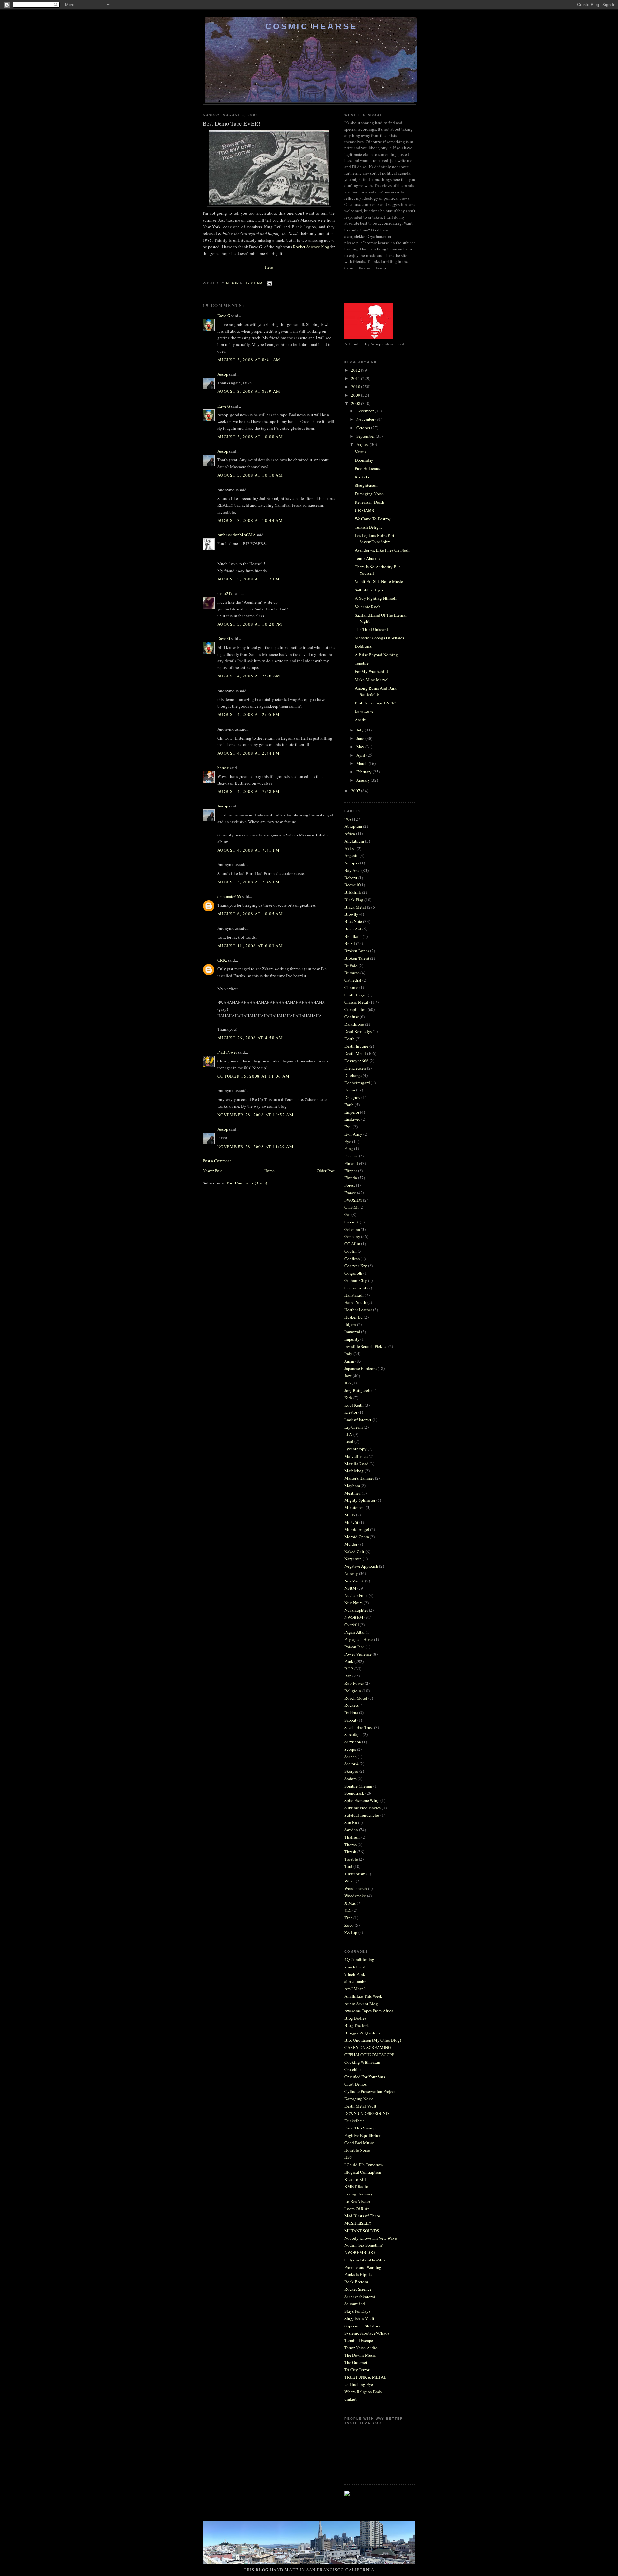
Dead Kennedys (358, 1031)
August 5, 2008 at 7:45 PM (249, 882)
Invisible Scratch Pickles (366, 1346)
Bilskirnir (353, 892)
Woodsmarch (356, 1888)
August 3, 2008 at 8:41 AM (249, 360)
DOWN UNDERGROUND (366, 2113)
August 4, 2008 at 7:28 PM (249, 791)
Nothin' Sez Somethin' (364, 2245)
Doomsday (364, 460)
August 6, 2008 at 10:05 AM (250, 914)
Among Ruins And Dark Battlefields (376, 691)
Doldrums (363, 646)
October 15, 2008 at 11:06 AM (253, 1076)
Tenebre (362, 663)
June (361, 738)
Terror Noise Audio (361, 2348)
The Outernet (356, 2362)
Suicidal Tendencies (362, 1815)
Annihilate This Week (363, 1996)
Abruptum (353, 826)
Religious (353, 1691)
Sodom (351, 1779)
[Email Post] (269, 283)
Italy (348, 1354)
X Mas (350, 1903)
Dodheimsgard (357, 1083)
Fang (349, 1148)
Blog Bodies (355, 2018)
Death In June (356, 1046)
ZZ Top (351, 1932)
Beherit (351, 878)
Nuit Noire (354, 1603)
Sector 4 (351, 1764)
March (362, 763)
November (366, 419)
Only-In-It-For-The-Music (366, 2260)
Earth (349, 1105)
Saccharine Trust (359, 1727)
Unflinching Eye (359, 2384)
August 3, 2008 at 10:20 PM (250, 624)
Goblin (351, 1251)
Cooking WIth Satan (362, 2062)
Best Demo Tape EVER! (375, 703)
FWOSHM (353, 1200)
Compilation (356, 1009)
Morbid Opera (357, 1537)
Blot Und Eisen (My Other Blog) (373, 2040)
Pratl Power (227, 1052)
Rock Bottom (356, 2282)
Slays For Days (357, 2311)
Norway (351, 1573)
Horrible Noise (357, 2150)
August (363, 444)
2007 (356, 791)
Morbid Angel (357, 1529)
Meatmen (353, 1493)
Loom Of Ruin (357, 2209)
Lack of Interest (358, 1420)
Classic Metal (356, 1002)
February (365, 772)
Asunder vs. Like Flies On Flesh (382, 550)
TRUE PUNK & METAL (365, 2377)
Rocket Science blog (312, 247)
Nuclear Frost (356, 1595)
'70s (348, 819)
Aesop (223, 374)
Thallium (352, 1837)
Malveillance (356, 1456)
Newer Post (212, 1171)
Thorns (351, 1845)
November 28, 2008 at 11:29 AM (256, 1146)
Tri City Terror (357, 2370)
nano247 (225, 593)
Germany (352, 1236)
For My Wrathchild (371, 671)
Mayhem (352, 1486)
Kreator (351, 1412)
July (360, 730)
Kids (348, 1398)
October (364, 428)
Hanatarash (354, 1295)
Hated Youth (355, 1302)
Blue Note (353, 921)
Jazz (348, 1376)
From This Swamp (360, 2128)
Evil (348, 1127)
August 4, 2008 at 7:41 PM (249, 850)
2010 (356, 387)
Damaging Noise (369, 494)
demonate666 (229, 896)
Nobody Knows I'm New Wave (371, 2238)
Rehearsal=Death (370, 502)
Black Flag (354, 900)
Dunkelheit (354, 2121)
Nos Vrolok (354, 1581)
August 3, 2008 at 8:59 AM (249, 391)
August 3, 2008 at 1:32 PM (249, 579)
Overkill (352, 1625)
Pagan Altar (355, 1632)
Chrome (351, 987)
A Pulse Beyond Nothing (376, 655)
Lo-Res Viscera (358, 2201)
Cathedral (353, 980)
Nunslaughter (356, 1610)
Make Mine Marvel (372, 680)
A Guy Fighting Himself (376, 598)
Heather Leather (358, 1310)
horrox (223, 768)
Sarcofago (353, 1734)
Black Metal (355, 907)
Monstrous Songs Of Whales (379, 638)
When (350, 1881)
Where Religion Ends (363, 2392)
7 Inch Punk (355, 1974)
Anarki (361, 720)
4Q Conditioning (359, 1959)
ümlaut (351, 2399)
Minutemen (355, 1507)
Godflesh (352, 1259)
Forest (350, 1185)
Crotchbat (353, 2069)
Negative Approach (361, 1566)
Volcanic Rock (368, 607)
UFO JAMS (364, 510)
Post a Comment (217, 1161)
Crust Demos (356, 2084)
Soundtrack (354, 1793)
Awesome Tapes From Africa (369, 2011)
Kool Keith (354, 1405)
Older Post (326, 1171)
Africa (350, 834)
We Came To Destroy (373, 519)
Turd (348, 1866)
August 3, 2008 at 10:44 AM (250, 520)
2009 (356, 395)
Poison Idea (355, 1647)
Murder (351, 1544)
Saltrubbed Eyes (369, 590)
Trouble (351, 1859)
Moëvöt (351, 1522)
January (364, 780)
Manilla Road (356, 1464)
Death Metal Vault (360, 2106)
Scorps (350, 1749)
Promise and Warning (363, 2267)
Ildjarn (350, 1324)
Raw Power (354, 1683)
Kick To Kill (355, 2179)
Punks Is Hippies (359, 2274)
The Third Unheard (371, 629)
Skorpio (351, 1771)
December (365, 411)
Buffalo (351, 966)
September (366, 436)
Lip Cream (354, 1427)
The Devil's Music (360, 2355)
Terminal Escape (359, 2340)
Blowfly (351, 914)
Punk (349, 1661)
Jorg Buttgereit (357, 1390)
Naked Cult (354, 1552)
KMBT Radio (356, 2186)
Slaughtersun (366, 485)
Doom (350, 1090)
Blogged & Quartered (363, 2033)
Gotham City (356, 1280)
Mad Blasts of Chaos (362, 2216)
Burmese (352, 973)
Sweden (351, 1830)
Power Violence (358, 1654)
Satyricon (353, 1742)
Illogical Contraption (363, 2172)
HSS (348, 2157)
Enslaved (352, 1119)
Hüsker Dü (354, 1317)
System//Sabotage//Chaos (367, 2333)
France (350, 1193)
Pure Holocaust (368, 468)
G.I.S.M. (351, 1207)
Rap (348, 1676)
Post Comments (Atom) (247, 1183)
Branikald (353, 936)
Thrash (350, 1852)
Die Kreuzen (355, 1068)
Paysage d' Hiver (359, 1639)
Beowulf (352, 885)
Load (349, 1441)
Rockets (362, 477)
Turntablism (355, 1874)
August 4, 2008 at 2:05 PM (249, 714)
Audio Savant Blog (361, 2004)
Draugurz (352, 1097)
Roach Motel (356, 1698)
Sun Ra (351, 1822)
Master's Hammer (359, 1478)
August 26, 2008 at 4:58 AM (250, 1038)
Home (269, 1171)
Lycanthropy (356, 1449)
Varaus (360, 452)
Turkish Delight (368, 527)
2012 (356, 370)
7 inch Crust (355, 1967)
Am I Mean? (355, 1989)
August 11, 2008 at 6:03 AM (250, 946)
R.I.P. (349, 1669)
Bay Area (352, 870)
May (361, 747)
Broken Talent (357, 958)
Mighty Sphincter (360, 1500)
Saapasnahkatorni (360, 2297)
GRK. (222, 960)
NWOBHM (354, 1617)
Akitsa (350, 848)
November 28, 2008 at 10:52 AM (256, 1115)
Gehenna (352, 1229)
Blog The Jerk (357, 2025)
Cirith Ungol (356, 995)
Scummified (355, 2304)
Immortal (352, 1332)
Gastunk (352, 1222)
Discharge (353, 1075)
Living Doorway (359, 2194)
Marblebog (354, 1471)
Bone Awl (353, 929)
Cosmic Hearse (311, 26)
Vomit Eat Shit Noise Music (379, 581)
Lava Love (364, 711)
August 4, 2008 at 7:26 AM (249, 676)
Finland (351, 1163)
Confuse (352, 1017)
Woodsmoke (355, 1896)
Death (350, 1039)
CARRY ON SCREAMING (368, 2047)
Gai (347, 1214)
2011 (356, 378)
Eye (348, 1141)
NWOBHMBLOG (360, 2252)
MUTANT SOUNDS (362, 2231)
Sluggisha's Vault (359, 2318)
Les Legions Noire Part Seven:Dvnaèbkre (375, 539)
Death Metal (355, 1053)
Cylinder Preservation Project (370, 2091)
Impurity (352, 1339)
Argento (351, 855)
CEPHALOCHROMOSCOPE (369, 2055)
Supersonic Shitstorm (363, 2326)
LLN (348, 1434)
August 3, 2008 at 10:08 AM (250, 437)
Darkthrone (354, 1024)
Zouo (349, 1925)
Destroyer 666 (356, 1061)
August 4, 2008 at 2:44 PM (249, 753)
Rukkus (351, 1713)
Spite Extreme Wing (362, 1800)
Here (269, 267)
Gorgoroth (353, 1273)
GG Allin (352, 1244)
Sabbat (350, 1720)
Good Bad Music (359, 2143)
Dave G (224, 316)
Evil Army (353, 1134)
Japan (349, 1361)
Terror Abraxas (367, 558)
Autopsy (352, 863)
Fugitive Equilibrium (363, 2135)
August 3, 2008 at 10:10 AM (250, 475)
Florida (351, 1178)
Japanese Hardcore (360, 1368)
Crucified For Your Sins (365, 2077)
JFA (348, 1383)
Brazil (350, 943)
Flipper (351, 1171)
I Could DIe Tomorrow (364, 2165)
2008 (356, 403)
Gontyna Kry (356, 1266)
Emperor (352, 1112)
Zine (348, 1918)
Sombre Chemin (358, 1786)
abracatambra (356, 1981)
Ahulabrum (354, 841)
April (361, 755)
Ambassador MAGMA (236, 535)
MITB (350, 1515)
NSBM (350, 1588)
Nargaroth (353, 1559)
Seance (351, 1757)
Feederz (351, 1156)
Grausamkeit (355, 1288)
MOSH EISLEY (358, 2223)
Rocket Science (358, 2289)
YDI (348, 1910)
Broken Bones (357, 951)
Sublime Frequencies (363, 1808)
